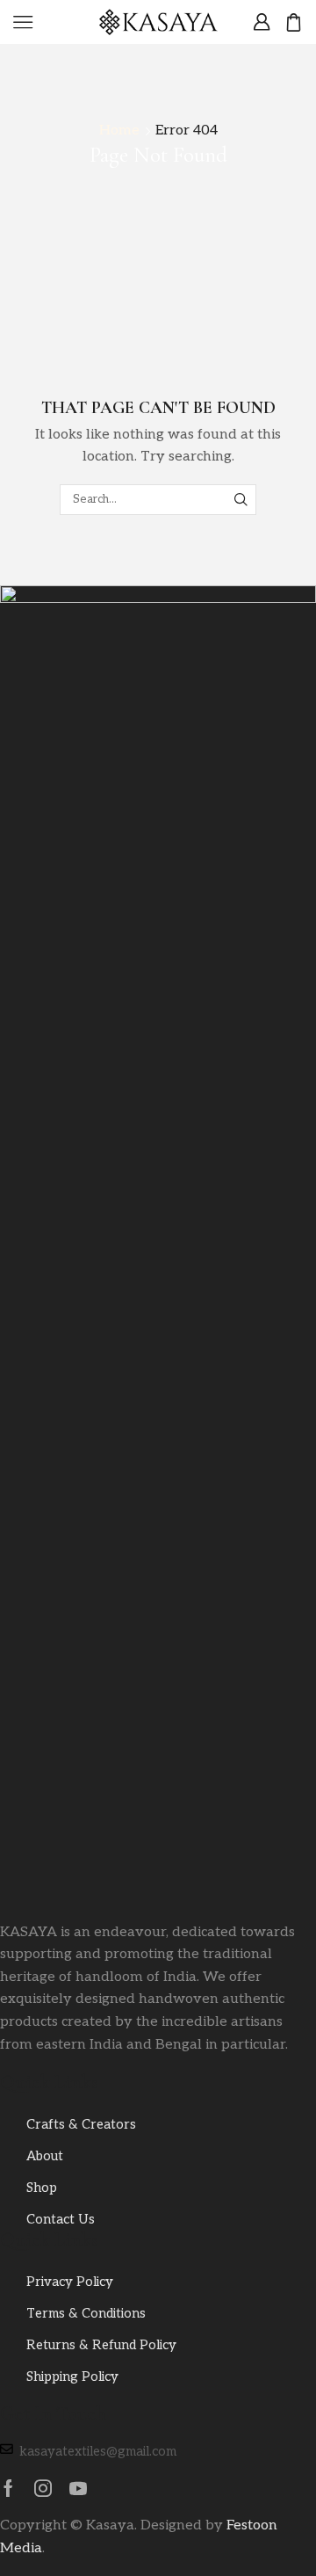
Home (119, 131)
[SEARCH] (241, 499)
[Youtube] (78, 2488)
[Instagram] (43, 2488)
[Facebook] (8, 2488)
